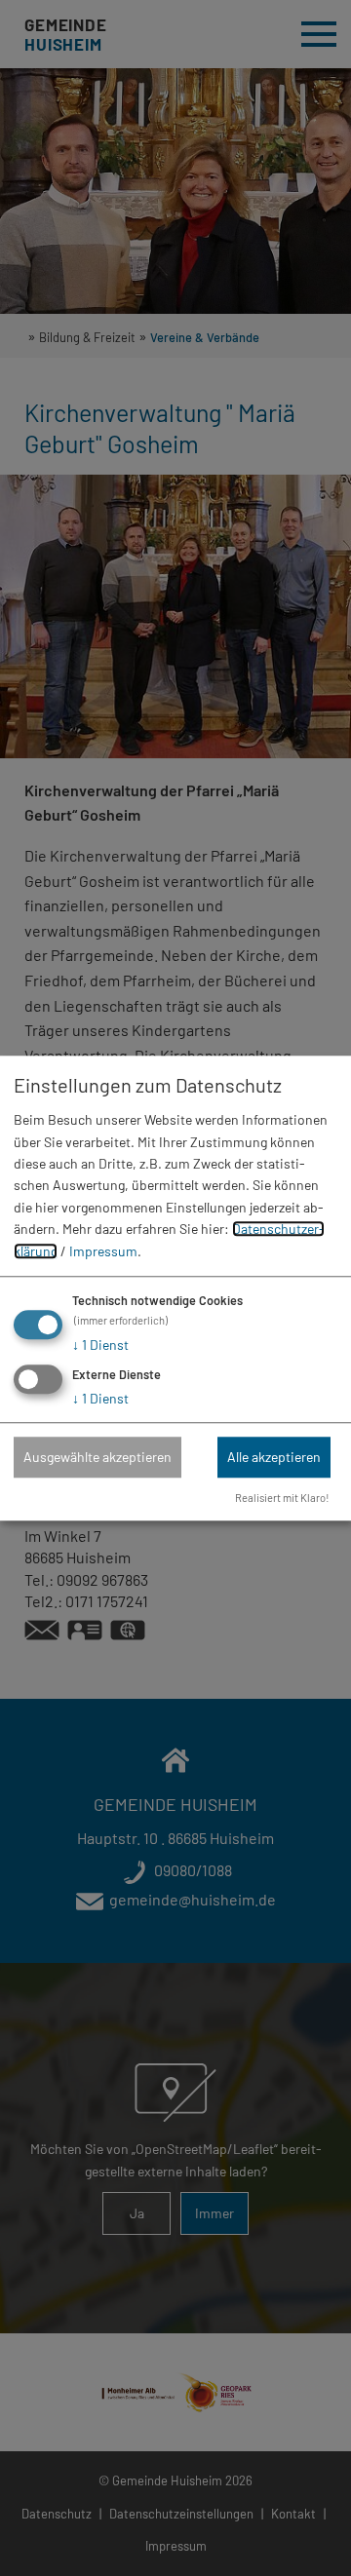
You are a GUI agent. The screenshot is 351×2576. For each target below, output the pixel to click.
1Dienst (100, 1345)
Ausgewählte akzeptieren (97, 1457)
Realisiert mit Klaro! (282, 1498)
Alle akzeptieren (274, 1457)
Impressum (103, 1251)
